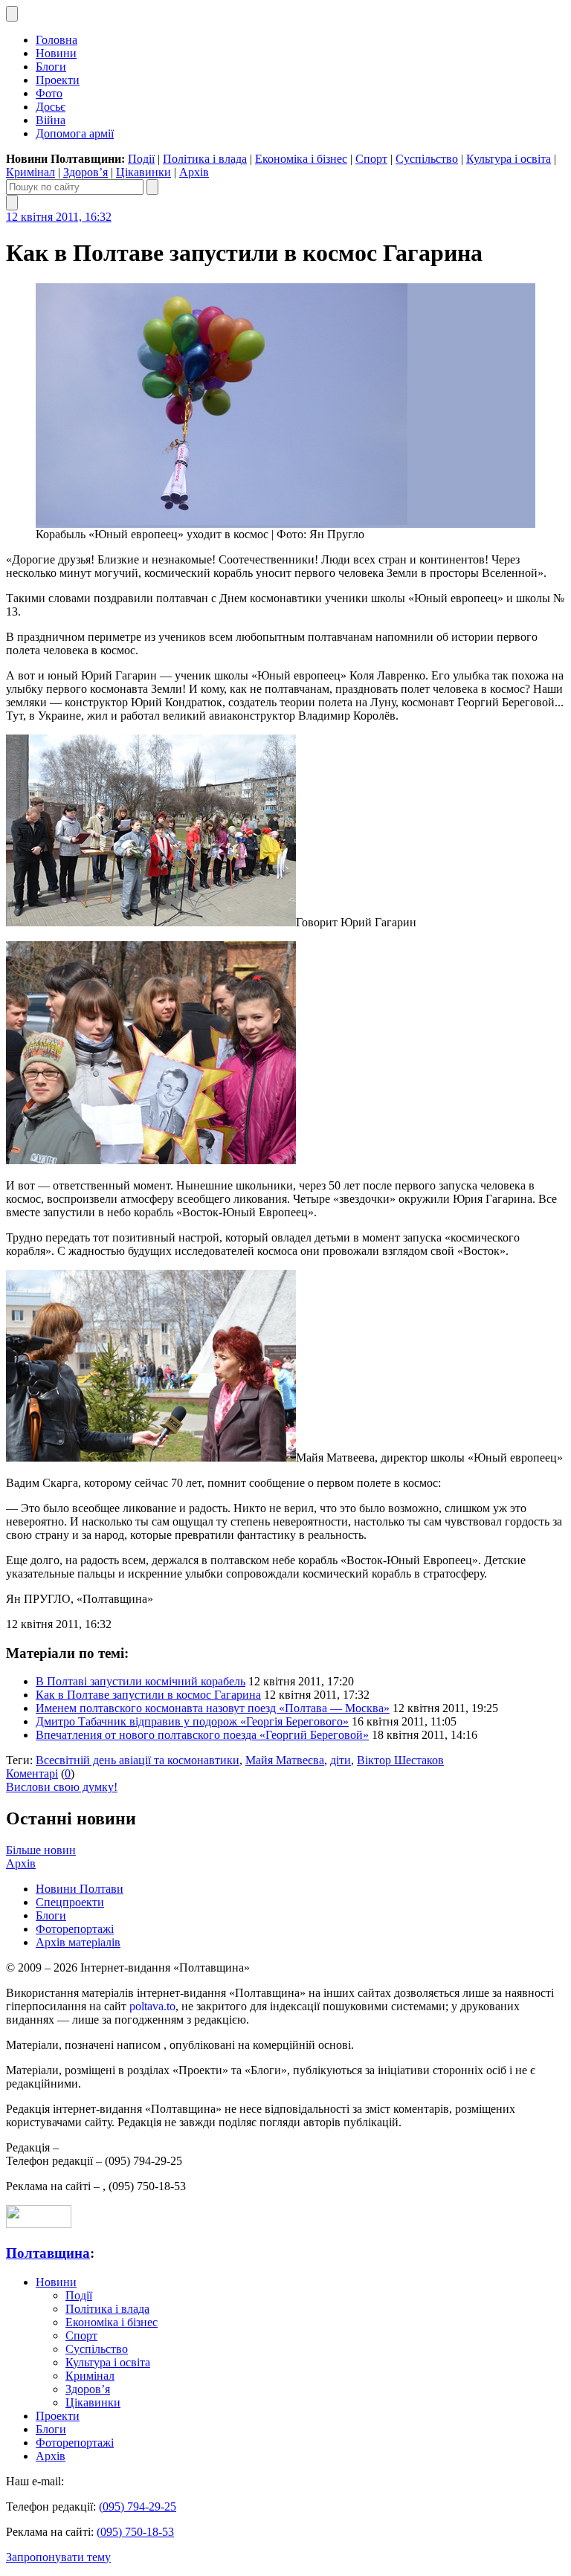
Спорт (371, 159)
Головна (57, 40)
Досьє (51, 107)
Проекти (58, 80)
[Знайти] (152, 187)
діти (341, 1760)
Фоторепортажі (75, 1929)
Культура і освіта (509, 159)
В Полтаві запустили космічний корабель (141, 1681)
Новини (56, 53)
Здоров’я (86, 172)
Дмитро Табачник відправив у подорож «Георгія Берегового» (192, 1721)
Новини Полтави (80, 1889)
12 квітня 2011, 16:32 (59, 217)
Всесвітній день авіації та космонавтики (138, 1760)
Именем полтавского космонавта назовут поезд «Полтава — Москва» (213, 1708)
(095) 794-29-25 (138, 2506)
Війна (51, 120)
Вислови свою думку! (62, 1787)
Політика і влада (205, 159)
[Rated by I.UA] (39, 2224)
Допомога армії (75, 133)
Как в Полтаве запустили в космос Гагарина (148, 1695)
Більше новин (41, 1850)
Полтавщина (48, 2253)
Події (141, 159)
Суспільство (427, 159)
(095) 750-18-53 (135, 2532)
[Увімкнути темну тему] (12, 14)
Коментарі (32, 1773)
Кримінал (30, 172)
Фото (49, 93)
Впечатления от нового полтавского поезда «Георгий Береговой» (202, 1735)
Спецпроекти (70, 1902)
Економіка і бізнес (301, 159)
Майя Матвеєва (285, 1760)
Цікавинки (143, 172)
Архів (194, 172)
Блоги (51, 67)
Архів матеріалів (78, 1942)
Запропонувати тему (58, 2557)
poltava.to (152, 2006)
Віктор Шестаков (400, 1760)
